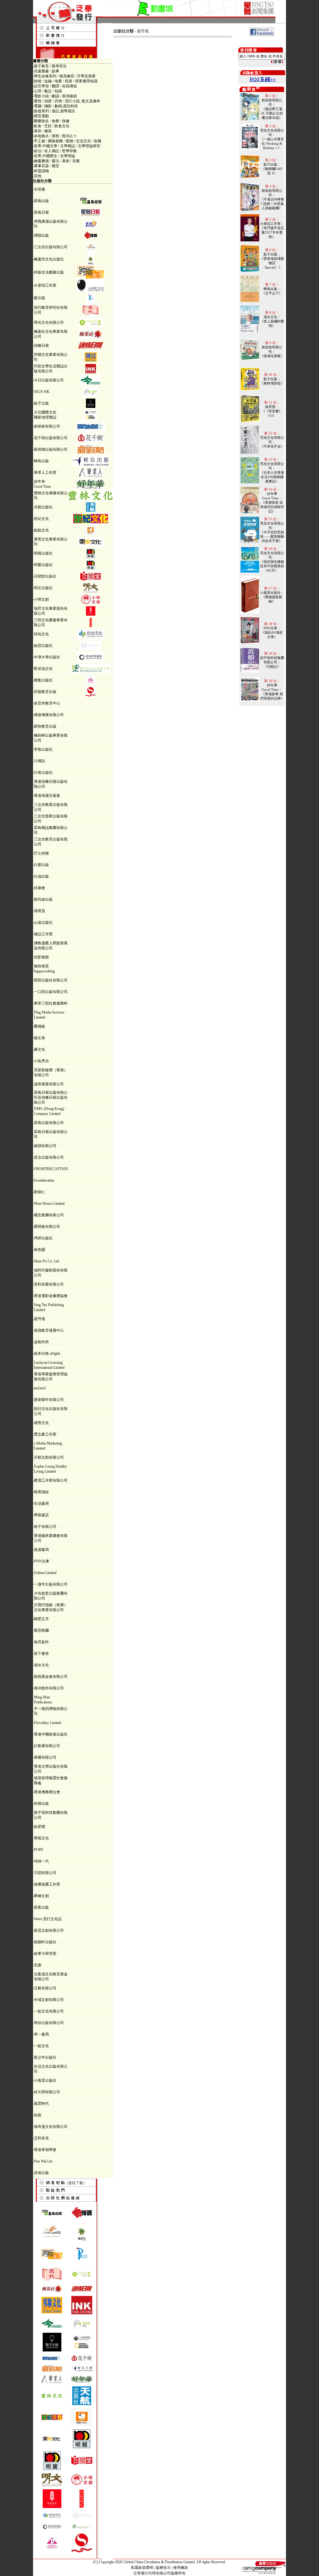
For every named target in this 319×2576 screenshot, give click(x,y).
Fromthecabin (44, 1180)
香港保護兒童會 (47, 796)
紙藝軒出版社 (45, 1942)
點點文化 (41, 530)
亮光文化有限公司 (49, 322)
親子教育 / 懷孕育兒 (50, 66)
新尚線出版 (43, 899)
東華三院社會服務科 (51, 1003)
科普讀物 (41, 171)
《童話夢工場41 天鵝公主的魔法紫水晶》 (272, 113)
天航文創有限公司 (49, 1457)
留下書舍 (41, 1654)
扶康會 (40, 888)
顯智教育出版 (45, 726)
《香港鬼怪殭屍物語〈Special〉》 (272, 263)
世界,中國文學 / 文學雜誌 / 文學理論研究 (67, 146)
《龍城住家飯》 (272, 356)
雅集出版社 (43, 680)
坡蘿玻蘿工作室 (47, 1884)
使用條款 (181, 2568)
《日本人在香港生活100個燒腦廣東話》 (272, 477)
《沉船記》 (272, 666)
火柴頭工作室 (45, 285)
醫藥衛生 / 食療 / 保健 (52, 121)
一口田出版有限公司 (51, 992)
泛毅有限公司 (45, 1988)
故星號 (40, 1827)
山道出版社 (43, 922)
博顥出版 (41, 235)
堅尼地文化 (43, 669)
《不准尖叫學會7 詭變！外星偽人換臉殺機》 (272, 204)
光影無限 (41, 957)
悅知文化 (41, 634)
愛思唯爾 (41, 1630)
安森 (38, 1965)
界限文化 (41, 1838)
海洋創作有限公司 (49, 1688)
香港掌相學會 (45, 2150)
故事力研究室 (45, 1954)
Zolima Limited (45, 1573)
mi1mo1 (40, 1388)
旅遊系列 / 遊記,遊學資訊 (55, 111)
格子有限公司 (45, 1527)
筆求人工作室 (45, 472)
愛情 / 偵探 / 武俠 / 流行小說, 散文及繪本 (67, 101)
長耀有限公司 (45, 1757)
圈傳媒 (40, 1026)
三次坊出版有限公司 (51, 247)
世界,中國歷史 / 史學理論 (55, 156)
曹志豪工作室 (45, 1434)
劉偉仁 (40, 1192)
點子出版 (41, 403)
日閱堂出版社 (45, 576)
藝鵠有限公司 (45, 1146)
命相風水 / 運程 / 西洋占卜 (55, 136)
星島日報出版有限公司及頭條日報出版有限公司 (51, 1097)
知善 (38, 2115)
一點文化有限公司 (49, 2011)
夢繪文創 (41, 1896)
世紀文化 (41, 519)
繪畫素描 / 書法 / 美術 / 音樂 (57, 161)
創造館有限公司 (47, 426)
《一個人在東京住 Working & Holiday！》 (272, 143)
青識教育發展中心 (49, 1330)
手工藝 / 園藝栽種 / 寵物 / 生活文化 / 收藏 (68, 141)
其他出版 (41, 2173)
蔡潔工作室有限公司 (51, 1480)
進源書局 (41, 1550)
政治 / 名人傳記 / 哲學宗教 (55, 151)
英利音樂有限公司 (49, 1284)
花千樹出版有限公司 (51, 438)
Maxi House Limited (49, 1203)
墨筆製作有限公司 (49, 1400)
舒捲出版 (41, 1804)
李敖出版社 (43, 749)
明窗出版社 (43, 565)
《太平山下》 (272, 293)
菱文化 (40, 1049)
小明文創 (41, 599)
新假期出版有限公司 (51, 449)
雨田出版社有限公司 (51, 980)
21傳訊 (40, 761)
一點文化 (41, 2046)
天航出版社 (43, 507)
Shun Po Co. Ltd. (47, 1261)
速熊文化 (41, 1423)
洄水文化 (41, 1665)
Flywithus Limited (48, 1723)
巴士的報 (41, 853)
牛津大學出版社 (47, 657)
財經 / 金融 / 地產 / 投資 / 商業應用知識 (66, 81)
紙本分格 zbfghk (47, 1353)
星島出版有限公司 (49, 1123)
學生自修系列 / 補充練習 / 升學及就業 (65, 76)
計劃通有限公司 (47, 1746)
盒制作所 (41, 1342)
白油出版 (41, 876)
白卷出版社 (43, 772)
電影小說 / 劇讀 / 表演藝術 (55, 96)
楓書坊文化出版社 (49, 259)
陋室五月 (41, 1619)
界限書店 (41, 1515)
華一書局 (41, 2034)
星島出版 (41, 201)
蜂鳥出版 (41, 461)
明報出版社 (43, 553)
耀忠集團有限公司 (49, 1215)
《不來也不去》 (272, 446)
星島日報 (41, 212)
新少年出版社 (45, 2057)
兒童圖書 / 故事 (47, 71)
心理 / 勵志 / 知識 (48, 91)
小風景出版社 (45, 2080)
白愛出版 (41, 865)
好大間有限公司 (47, 2092)
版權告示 (163, 2568)
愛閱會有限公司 (47, 1227)
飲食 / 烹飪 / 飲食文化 (52, 126)
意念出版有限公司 (49, 1157)
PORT (39, 1850)
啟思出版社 (43, 646)
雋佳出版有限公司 (49, 2023)
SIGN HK (42, 392)
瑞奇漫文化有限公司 (51, 2127)
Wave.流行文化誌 (48, 1919)
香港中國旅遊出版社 (51, 1734)
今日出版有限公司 (49, 380)
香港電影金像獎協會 (51, 1296)
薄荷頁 (40, 911)
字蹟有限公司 (45, 1873)
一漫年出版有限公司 (51, 1584)
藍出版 (40, 298)
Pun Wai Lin (43, 2161)
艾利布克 (41, 2138)
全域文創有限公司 (49, 2000)
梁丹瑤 (40, 1319)
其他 (38, 176)
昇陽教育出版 (45, 692)
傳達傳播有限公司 (49, 715)
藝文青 (40, 1038)
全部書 (40, 189)
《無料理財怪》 (272, 383)
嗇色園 (40, 1250)
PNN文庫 (42, 1561)
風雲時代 (41, 2104)
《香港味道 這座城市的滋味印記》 (272, 507)
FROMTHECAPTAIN (51, 1169)
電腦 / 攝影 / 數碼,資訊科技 (56, 106)
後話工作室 (43, 934)
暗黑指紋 (41, 1492)
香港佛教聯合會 (47, 1792)
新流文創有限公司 (49, 1930)
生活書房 (41, 1503)
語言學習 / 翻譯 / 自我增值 (55, 86)
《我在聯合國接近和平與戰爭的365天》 (272, 566)
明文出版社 (43, 588)
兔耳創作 (41, 1642)
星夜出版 (41, 1907)
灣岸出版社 (43, 1238)
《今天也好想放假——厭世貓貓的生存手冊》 (272, 536)
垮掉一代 (41, 1861)
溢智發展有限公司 (49, 1084)
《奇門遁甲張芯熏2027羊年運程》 (272, 232)
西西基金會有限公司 (51, 1677)
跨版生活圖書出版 (49, 272)
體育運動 (41, 116)
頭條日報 (41, 346)
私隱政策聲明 (142, 2568)
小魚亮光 (41, 1061)
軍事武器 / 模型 (47, 166)
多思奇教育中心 (47, 703)
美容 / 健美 (43, 131)
